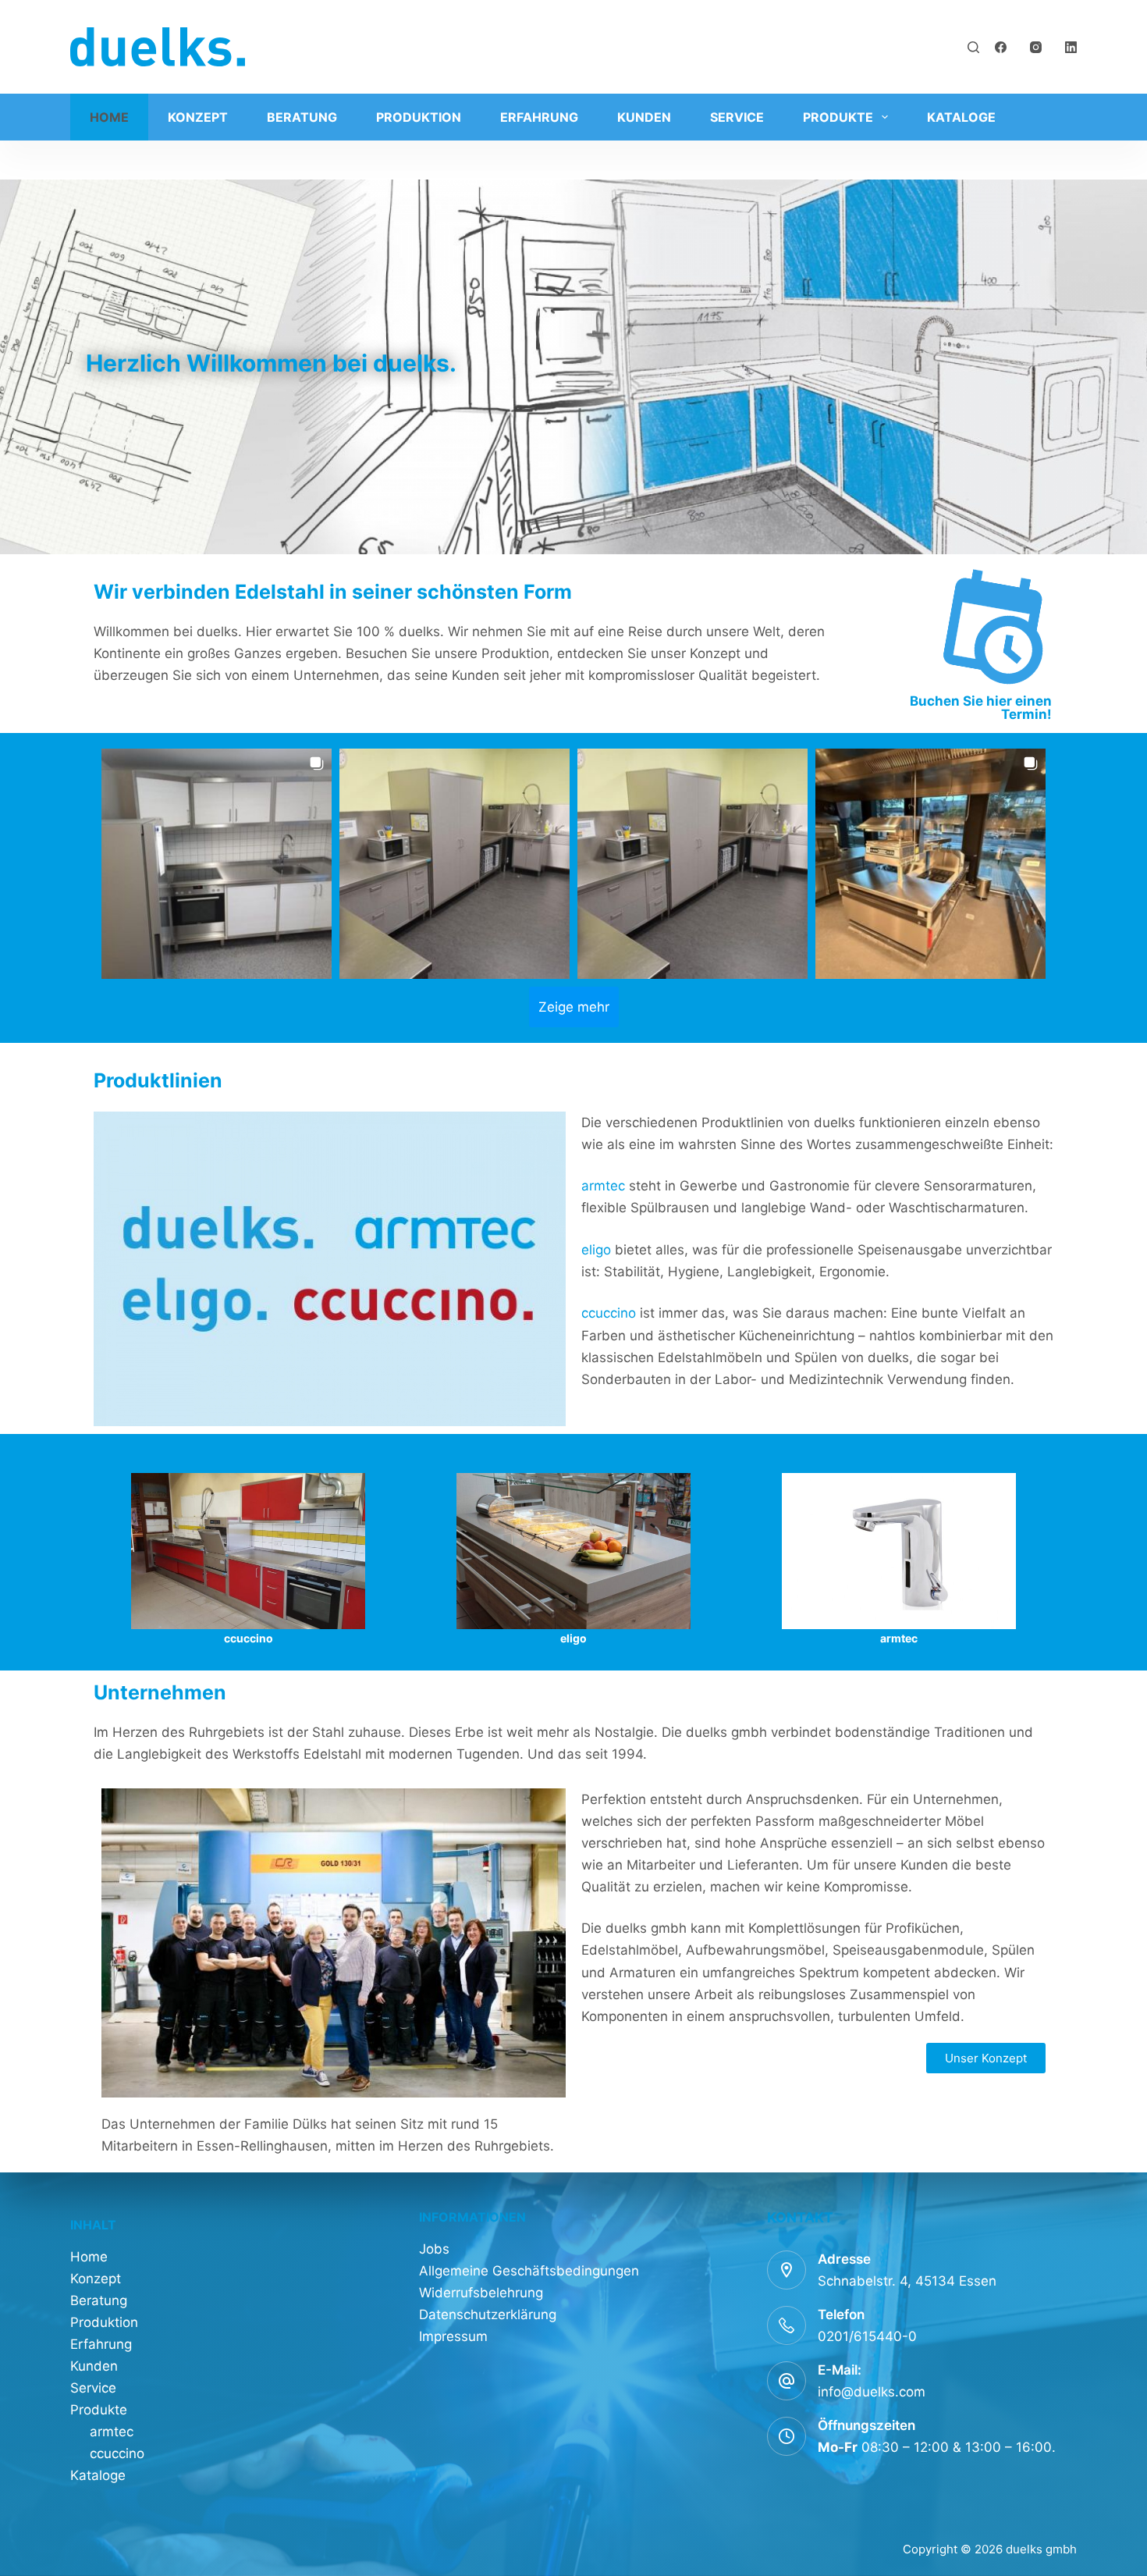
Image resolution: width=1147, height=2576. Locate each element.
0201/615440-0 (867, 2336)
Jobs (434, 2249)
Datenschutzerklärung (488, 2314)
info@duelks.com (872, 2392)
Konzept (198, 117)
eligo (598, 1250)
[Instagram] (1036, 47)
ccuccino (611, 1313)
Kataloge (961, 117)
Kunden (644, 117)
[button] (217, 864)
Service (737, 117)
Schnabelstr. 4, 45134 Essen (907, 2281)
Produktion (419, 117)
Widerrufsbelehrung (481, 2293)
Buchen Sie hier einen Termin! (981, 708)
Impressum (453, 2336)
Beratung (302, 117)
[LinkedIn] (1071, 47)
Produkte (838, 117)
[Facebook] (1001, 47)
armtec (605, 1186)
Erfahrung (539, 117)
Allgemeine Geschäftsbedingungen (529, 2271)
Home (109, 117)
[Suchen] (973, 47)
